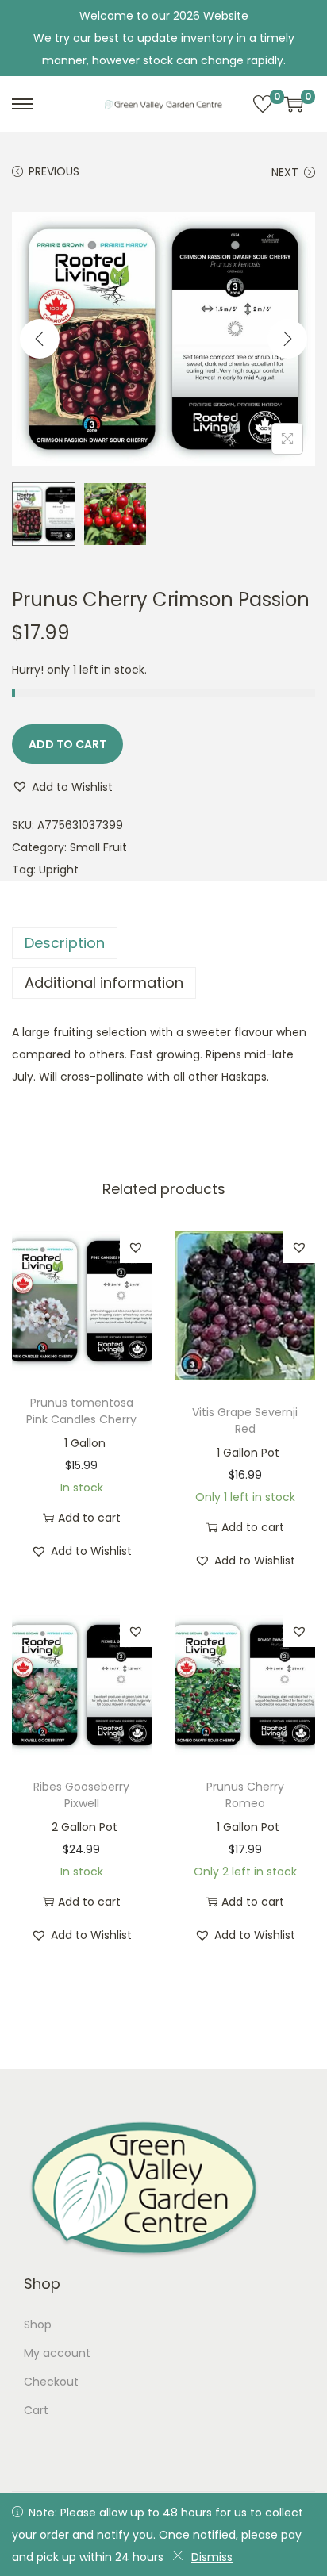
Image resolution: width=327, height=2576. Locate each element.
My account (57, 2353)
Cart (36, 2410)
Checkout (51, 2382)
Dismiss (212, 2557)
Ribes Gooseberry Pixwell (81, 1795)
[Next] (287, 339)
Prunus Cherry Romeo (245, 1795)
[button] (62, 787)
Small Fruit (98, 847)
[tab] (163, 943)
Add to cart (67, 744)
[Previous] (40, 339)
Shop (38, 2325)
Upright (59, 870)
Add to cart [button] (89, 1518)
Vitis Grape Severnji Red (245, 1420)
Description (65, 943)
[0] (263, 104)
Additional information (104, 983)
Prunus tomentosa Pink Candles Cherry (81, 1411)
